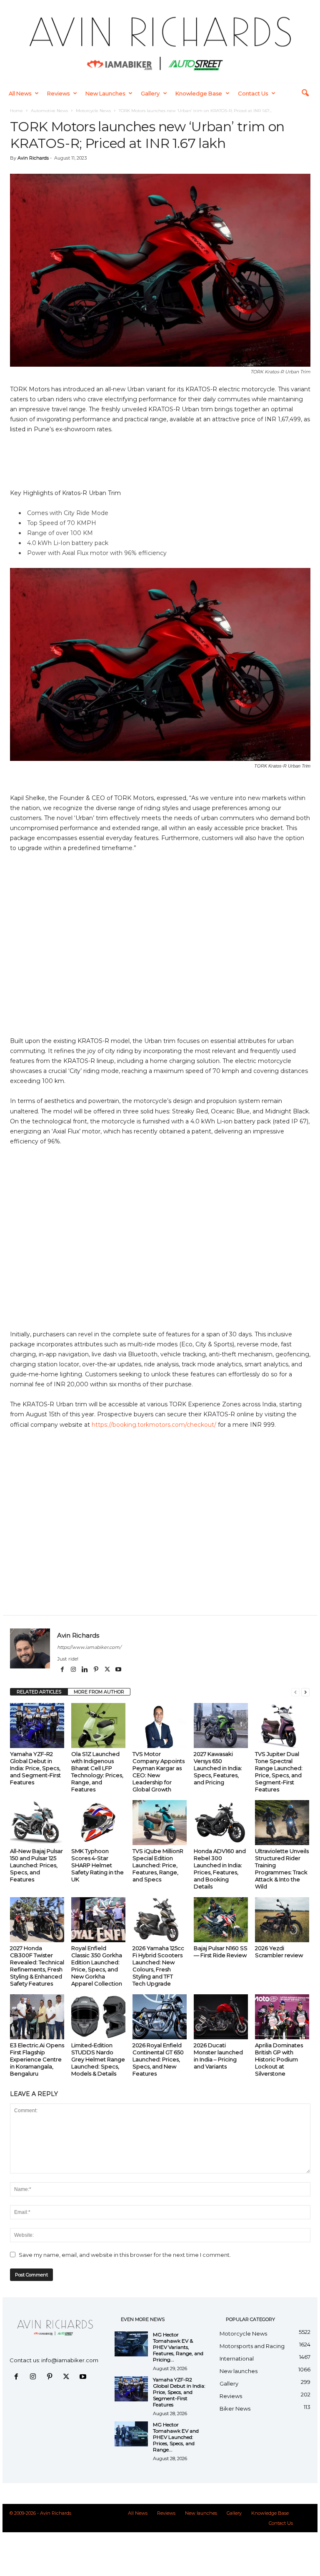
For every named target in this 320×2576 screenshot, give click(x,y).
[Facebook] (63, 1670)
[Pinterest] (96, 1670)
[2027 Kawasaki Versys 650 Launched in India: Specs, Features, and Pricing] (221, 1726)
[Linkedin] (85, 1670)
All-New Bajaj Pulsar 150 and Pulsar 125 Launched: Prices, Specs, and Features (36, 1865)
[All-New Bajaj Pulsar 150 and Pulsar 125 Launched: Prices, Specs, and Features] (37, 1823)
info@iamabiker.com (70, 2360)
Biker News (235, 2408)
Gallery (150, 93)
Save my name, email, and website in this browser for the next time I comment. (125, 2255)
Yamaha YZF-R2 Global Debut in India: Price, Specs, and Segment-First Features (35, 1768)
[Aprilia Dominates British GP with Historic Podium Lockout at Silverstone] (282, 2017)
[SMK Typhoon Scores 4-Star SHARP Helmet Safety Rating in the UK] (98, 1823)
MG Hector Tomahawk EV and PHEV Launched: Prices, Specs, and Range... (176, 2437)
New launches (105, 93)
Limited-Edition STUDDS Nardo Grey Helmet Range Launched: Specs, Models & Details (98, 2059)
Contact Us (253, 93)
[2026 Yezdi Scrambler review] (282, 1920)
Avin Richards (33, 158)
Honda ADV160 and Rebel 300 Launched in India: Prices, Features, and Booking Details (220, 1869)
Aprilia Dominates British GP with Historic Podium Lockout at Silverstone (279, 2059)
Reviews (58, 93)
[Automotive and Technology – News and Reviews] (160, 41)
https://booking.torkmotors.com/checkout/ (154, 1425)
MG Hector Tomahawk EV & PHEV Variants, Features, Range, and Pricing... (178, 2347)
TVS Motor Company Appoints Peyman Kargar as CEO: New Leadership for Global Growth (159, 1772)
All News (20, 93)
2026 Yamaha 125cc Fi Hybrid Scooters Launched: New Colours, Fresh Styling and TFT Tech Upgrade (158, 1966)
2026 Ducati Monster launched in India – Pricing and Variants (218, 2056)
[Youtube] (118, 1670)
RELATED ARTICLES (39, 1692)
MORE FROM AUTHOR (99, 1692)
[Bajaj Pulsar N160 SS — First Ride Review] (221, 1920)
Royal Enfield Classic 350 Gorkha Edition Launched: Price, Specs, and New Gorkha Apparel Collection (97, 1966)
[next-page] (305, 1692)
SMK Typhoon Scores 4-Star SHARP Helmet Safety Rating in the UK (97, 1865)
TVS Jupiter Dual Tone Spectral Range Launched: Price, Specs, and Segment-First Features (279, 1772)
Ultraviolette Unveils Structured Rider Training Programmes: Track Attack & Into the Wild (282, 1869)
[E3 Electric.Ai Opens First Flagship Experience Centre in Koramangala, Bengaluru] (37, 2017)
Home (16, 111)
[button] (305, 93)
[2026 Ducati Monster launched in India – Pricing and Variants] (221, 2017)
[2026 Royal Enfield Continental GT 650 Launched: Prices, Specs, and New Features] (160, 2017)
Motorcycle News (93, 111)
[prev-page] (295, 1692)
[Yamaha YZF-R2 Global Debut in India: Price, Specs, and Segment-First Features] (37, 1726)
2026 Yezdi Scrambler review (279, 1952)
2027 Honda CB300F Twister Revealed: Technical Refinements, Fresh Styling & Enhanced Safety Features (37, 1966)
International (237, 2358)
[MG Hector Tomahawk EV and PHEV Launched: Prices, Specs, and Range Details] (131, 2434)
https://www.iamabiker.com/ (89, 1647)
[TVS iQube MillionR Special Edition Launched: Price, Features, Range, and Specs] (160, 1823)
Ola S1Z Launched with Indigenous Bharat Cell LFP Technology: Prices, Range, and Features (97, 1772)
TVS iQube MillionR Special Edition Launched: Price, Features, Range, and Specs (158, 1865)
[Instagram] (74, 1670)
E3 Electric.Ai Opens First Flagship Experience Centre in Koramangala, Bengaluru (37, 2059)
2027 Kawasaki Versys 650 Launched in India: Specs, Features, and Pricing (218, 1768)
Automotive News (49, 111)
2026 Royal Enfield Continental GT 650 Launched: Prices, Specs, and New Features (158, 2059)
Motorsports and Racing (252, 2346)
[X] (108, 1670)
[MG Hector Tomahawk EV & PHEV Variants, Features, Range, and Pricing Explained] (131, 2344)
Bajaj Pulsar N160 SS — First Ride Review (221, 1952)
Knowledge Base (199, 93)
